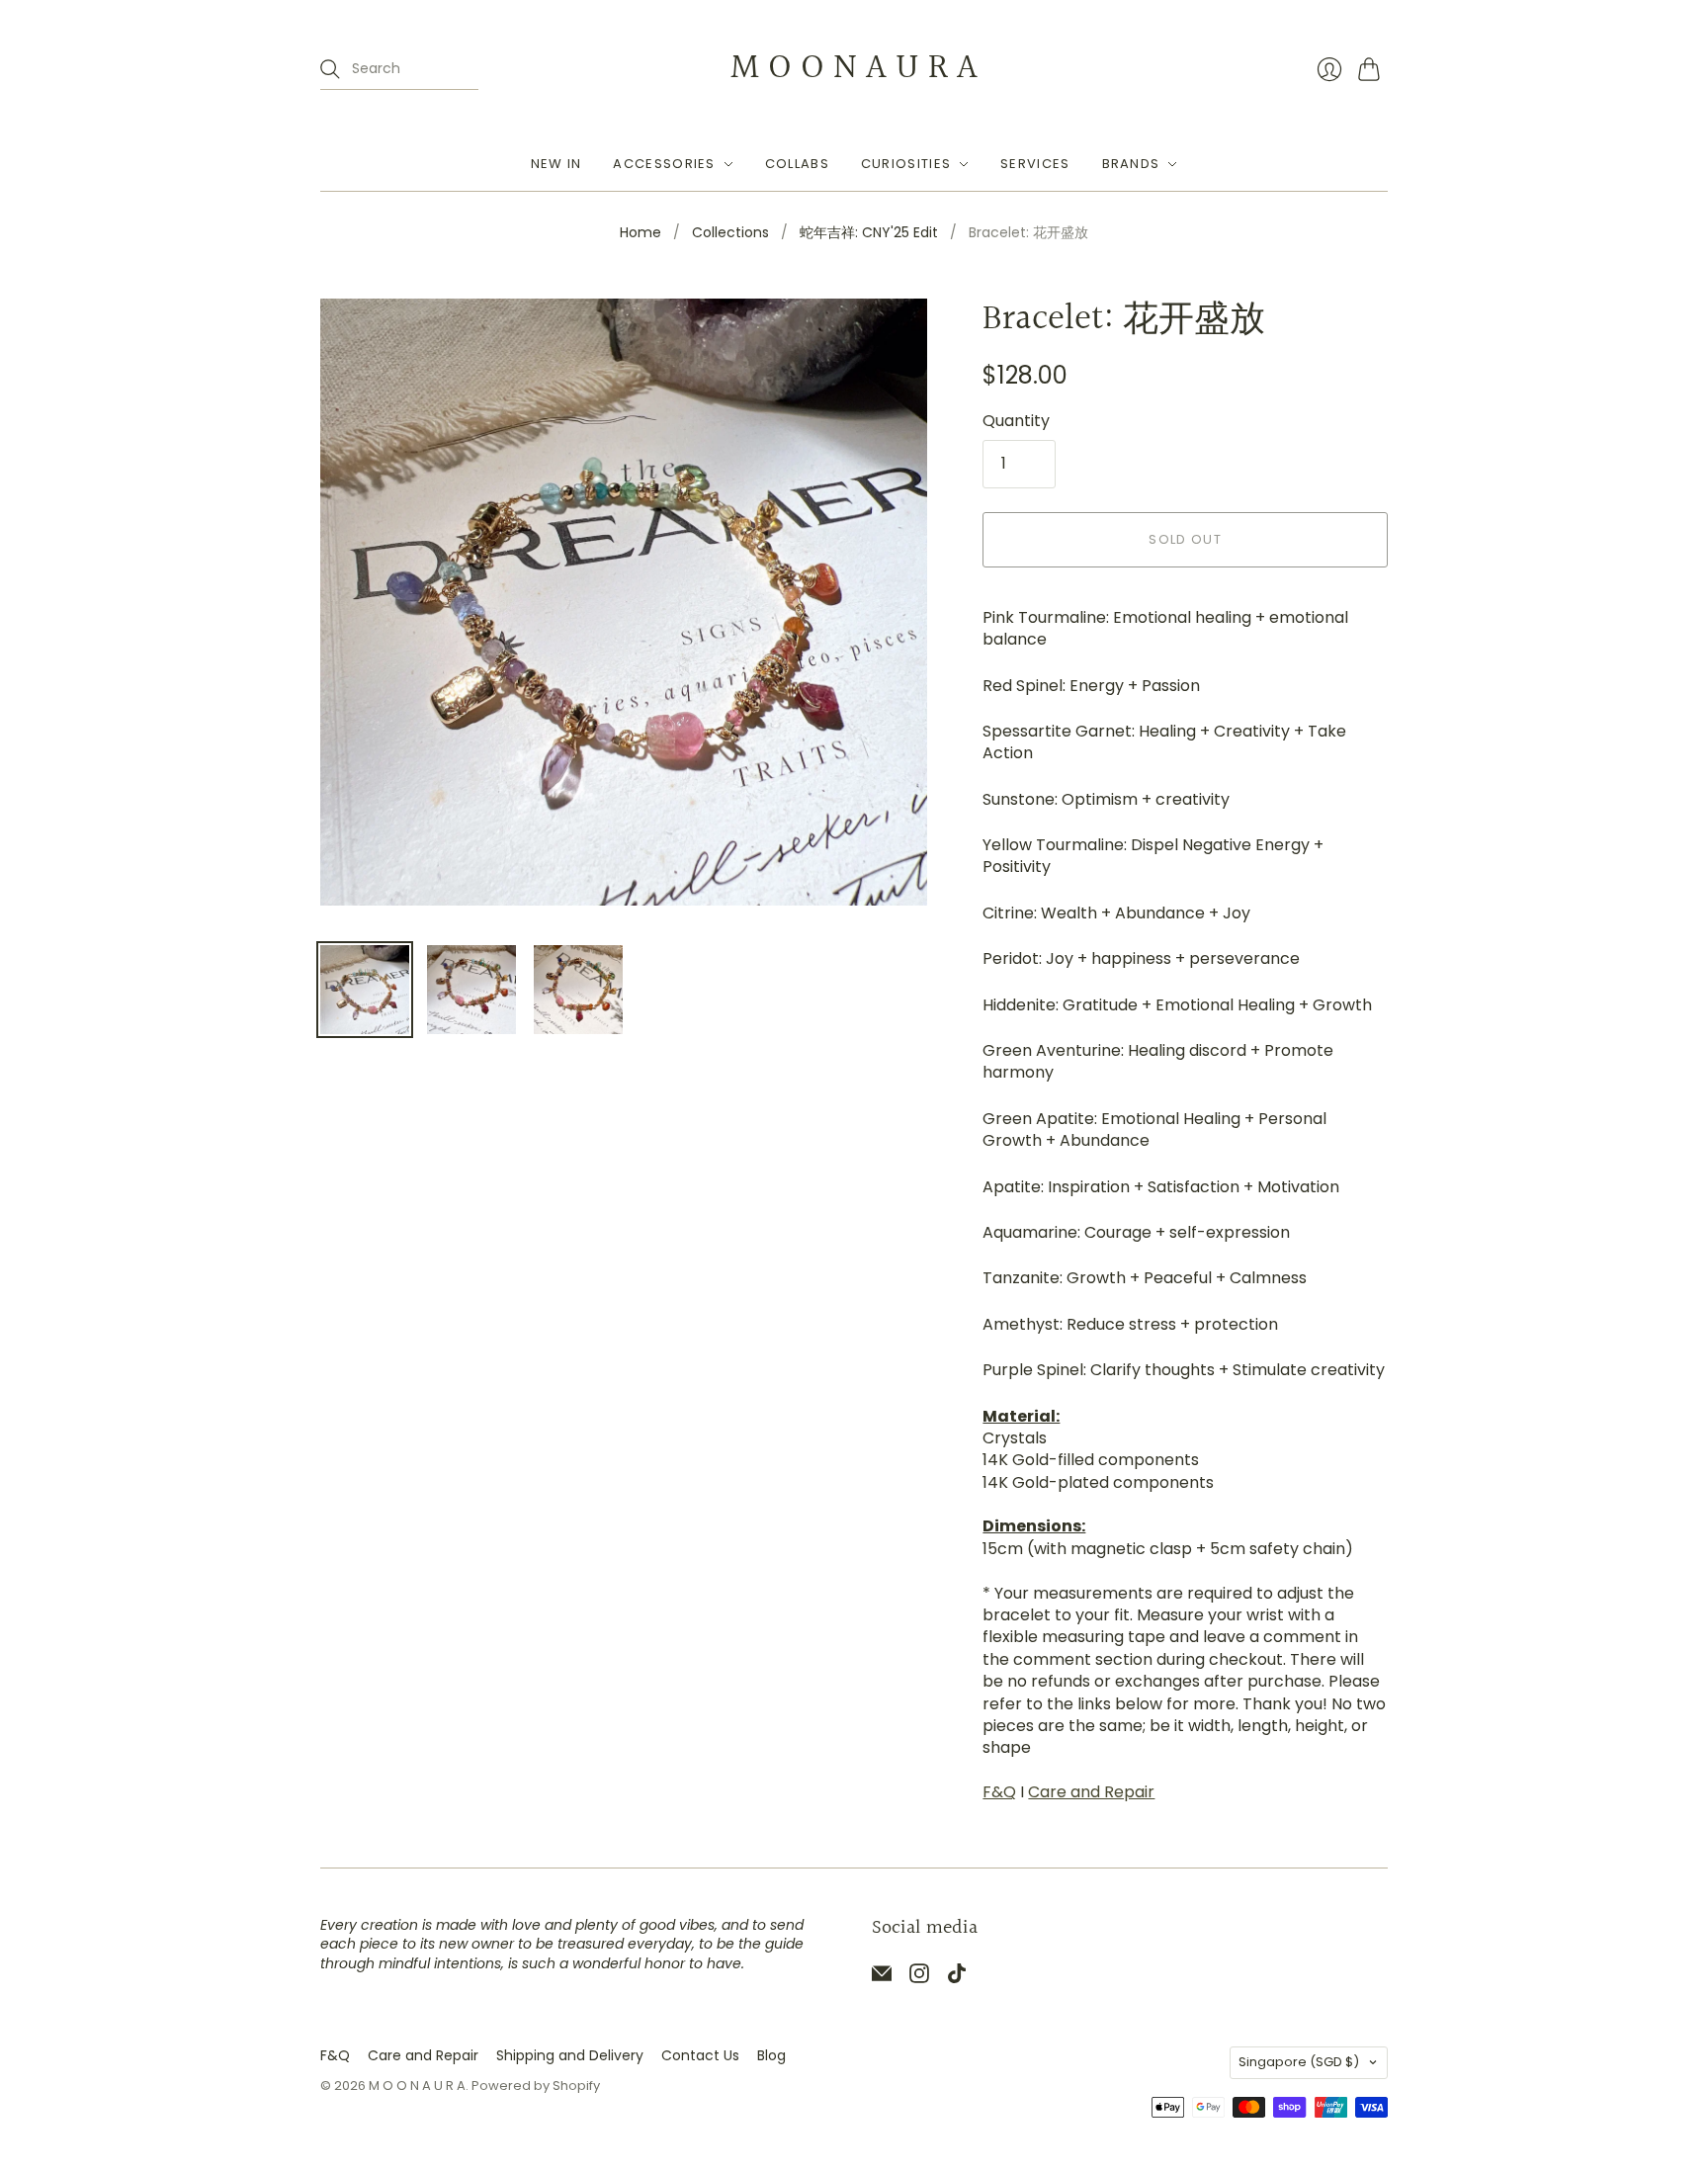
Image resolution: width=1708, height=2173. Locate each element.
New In (556, 164)
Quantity (1016, 421)
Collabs (797, 164)
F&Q (999, 1792)
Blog (771, 2055)
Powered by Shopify (536, 2086)
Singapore (1299, 2062)
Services (1035, 164)
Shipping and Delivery (570, 2055)
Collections (730, 233)
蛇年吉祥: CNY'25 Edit (869, 233)
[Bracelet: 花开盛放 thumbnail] (365, 990)
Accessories (664, 164)
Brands (1131, 164)
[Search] (330, 69)
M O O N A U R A (854, 68)
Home (640, 233)
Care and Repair (1091, 1792)
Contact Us (700, 2055)
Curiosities (906, 164)
